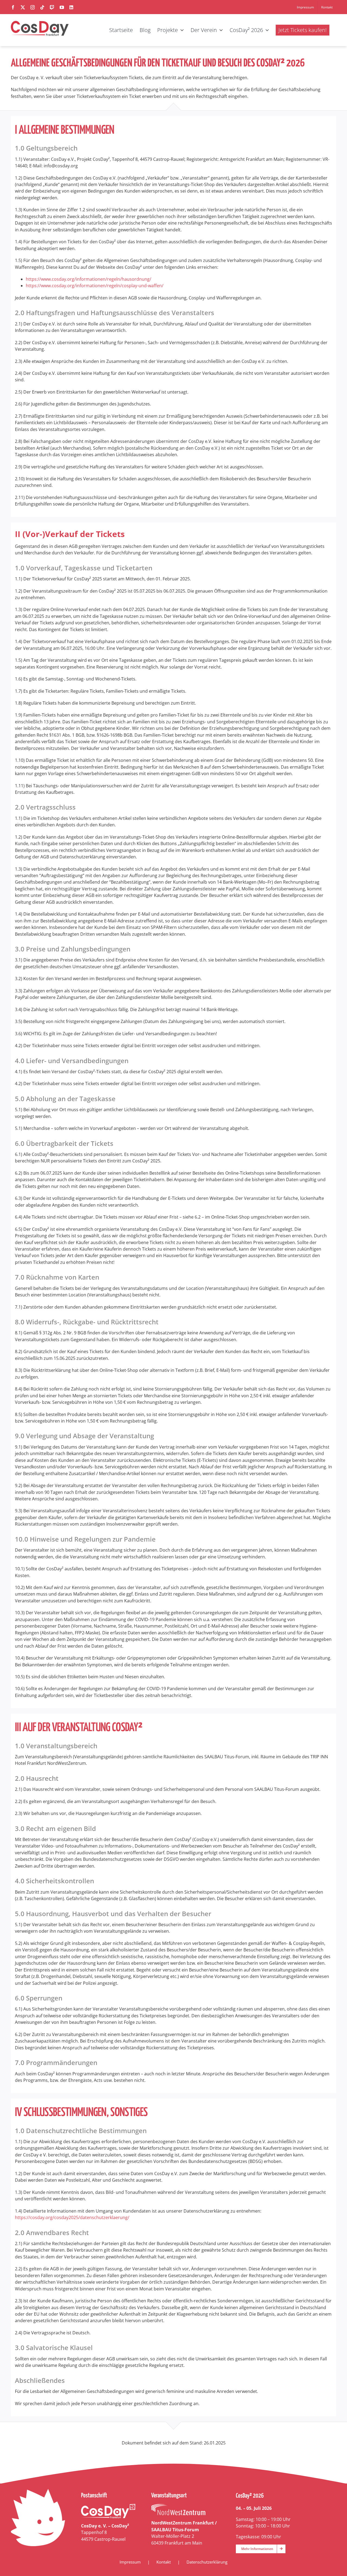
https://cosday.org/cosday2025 (47, 2217)
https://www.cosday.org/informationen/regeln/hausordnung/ (89, 279)
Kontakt (164, 2562)
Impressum (130, 2562)
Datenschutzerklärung (207, 2562)
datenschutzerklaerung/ (105, 2217)
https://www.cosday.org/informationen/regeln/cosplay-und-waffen (94, 286)
